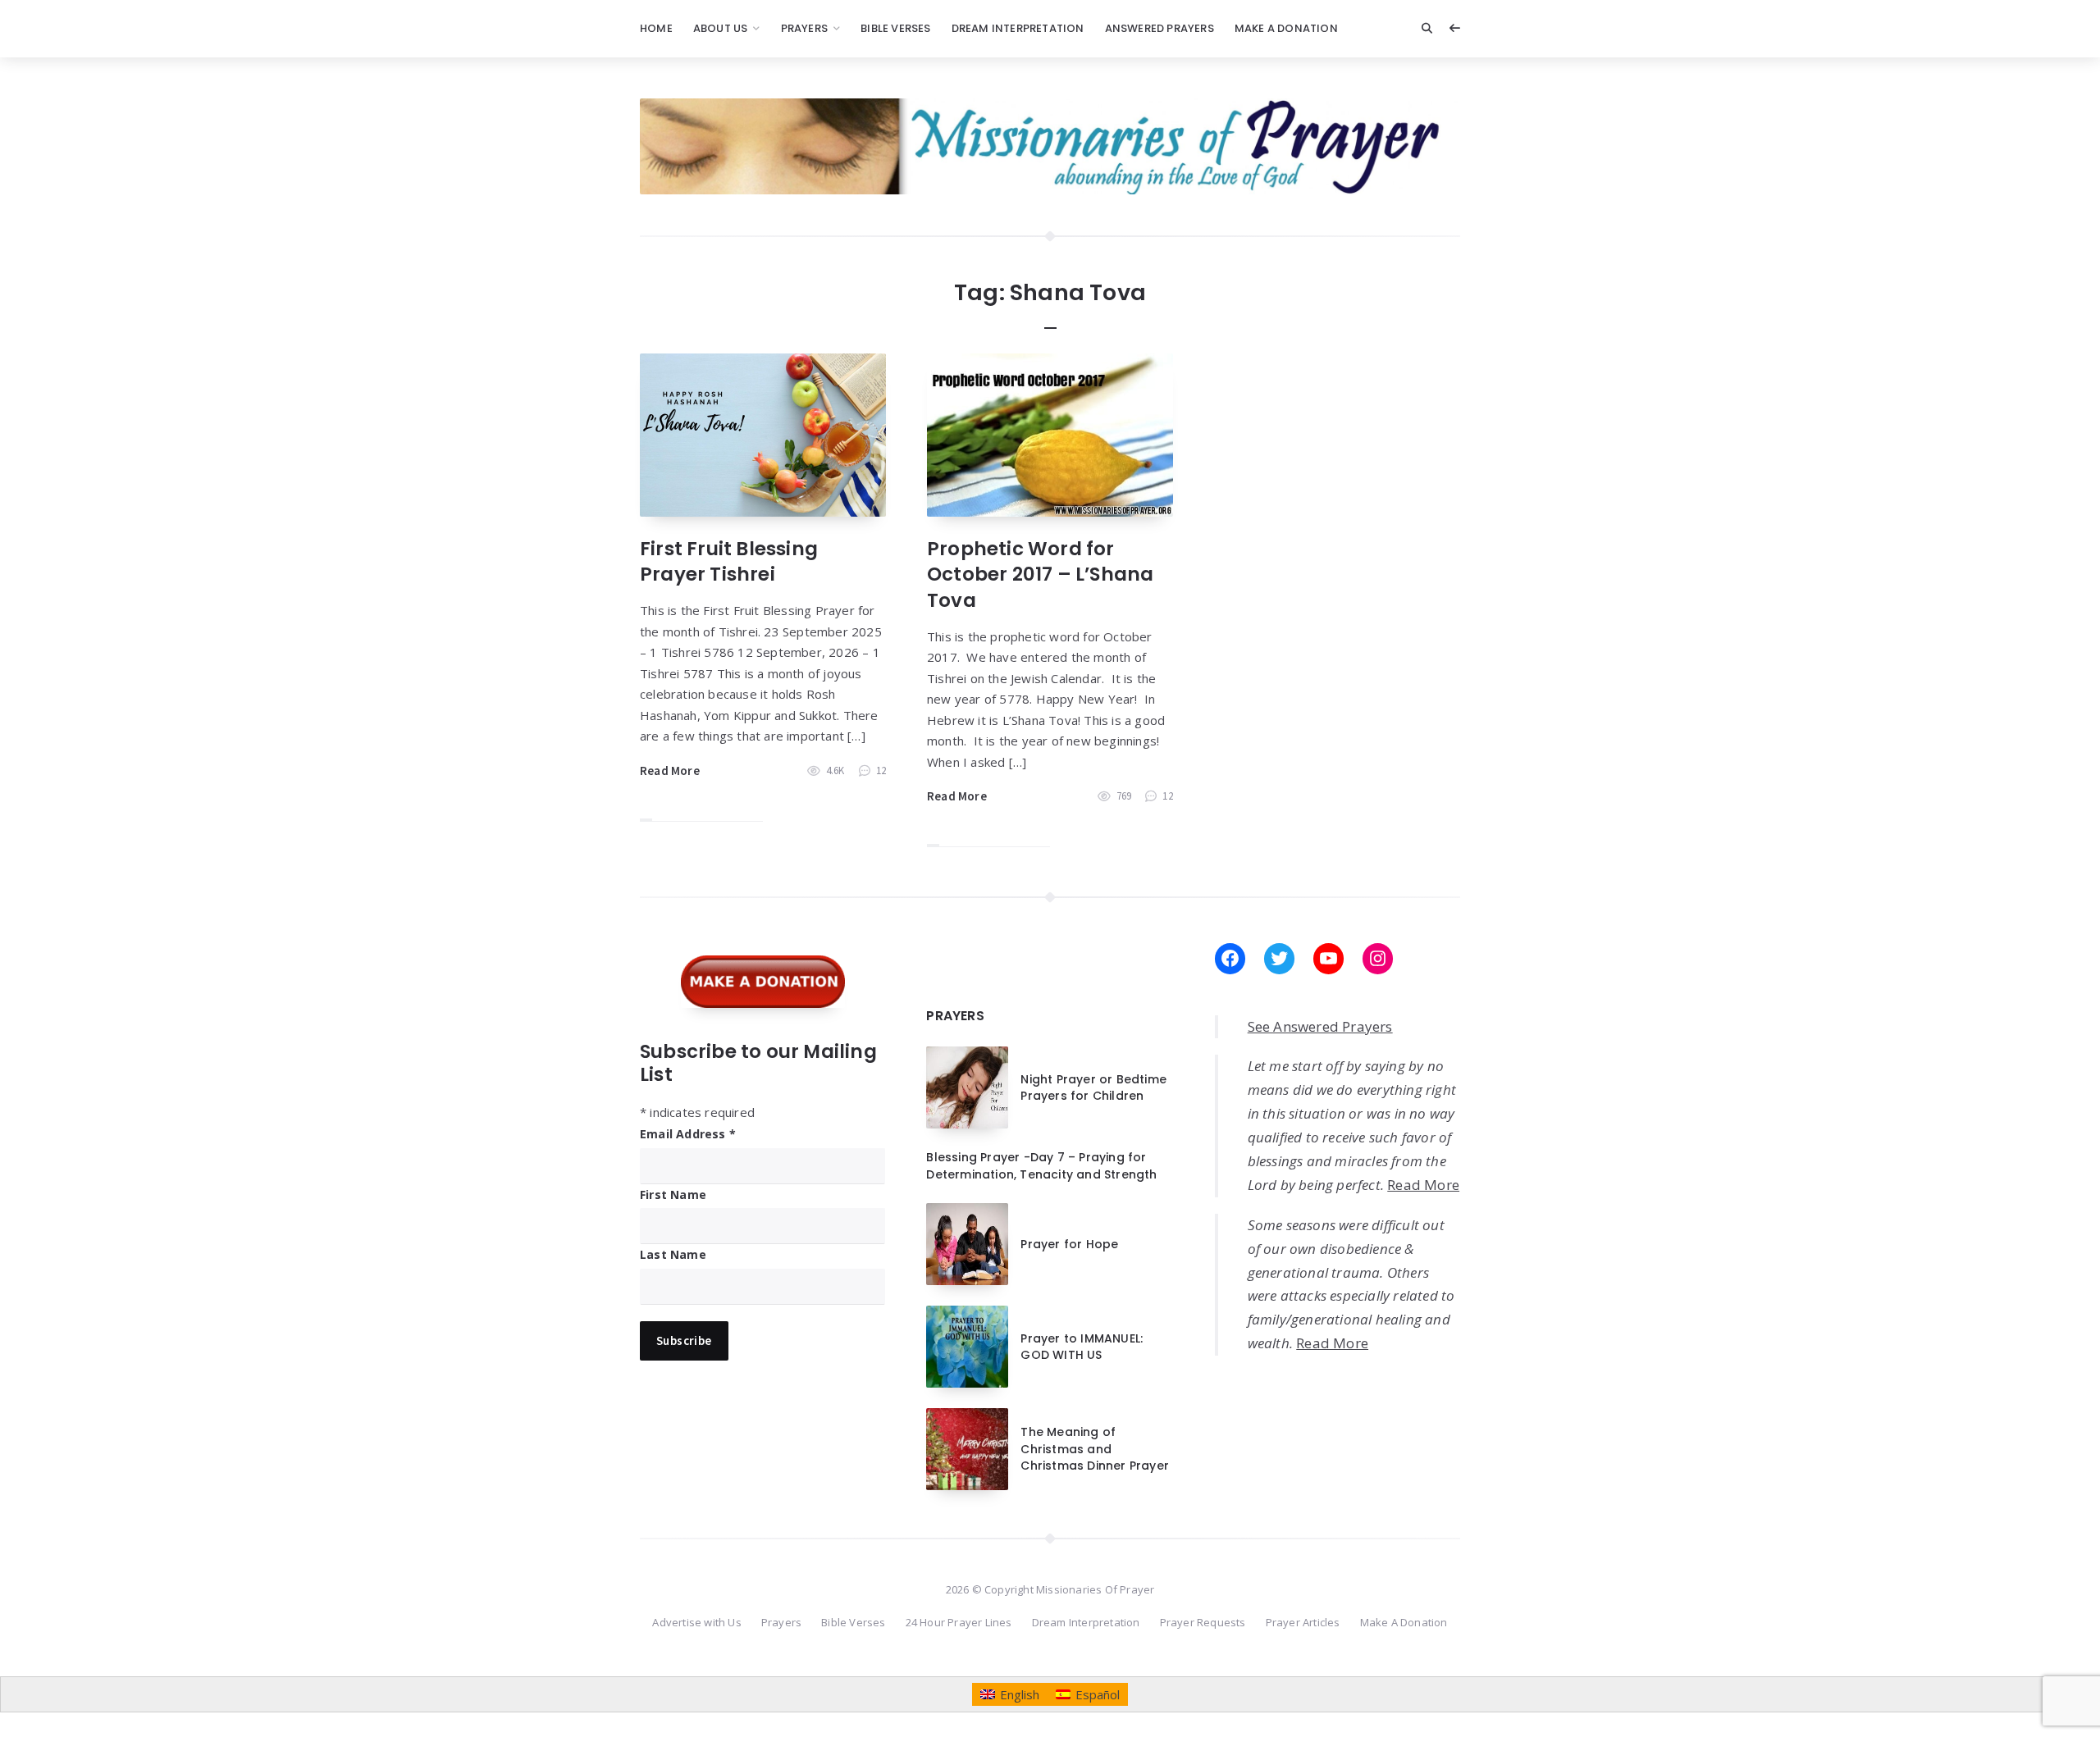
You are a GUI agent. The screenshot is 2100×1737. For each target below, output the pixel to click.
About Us (721, 28)
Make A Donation (1286, 28)
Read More (670, 770)
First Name (673, 1194)
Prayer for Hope (1069, 1244)
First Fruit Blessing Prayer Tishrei (729, 561)
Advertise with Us (696, 1622)
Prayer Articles (1303, 1622)
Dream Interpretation (1018, 28)
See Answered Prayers (1320, 1026)
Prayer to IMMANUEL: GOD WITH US (1082, 1347)
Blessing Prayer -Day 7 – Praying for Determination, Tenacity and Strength (1041, 1165)
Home (656, 28)
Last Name (673, 1254)
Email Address (688, 1134)
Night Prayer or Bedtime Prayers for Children (1093, 1087)
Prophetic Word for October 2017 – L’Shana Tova (1040, 574)
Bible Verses (895, 28)
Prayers (804, 28)
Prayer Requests (1203, 1622)
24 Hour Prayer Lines (959, 1622)
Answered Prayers (1160, 28)
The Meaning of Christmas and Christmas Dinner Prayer (1095, 1449)
